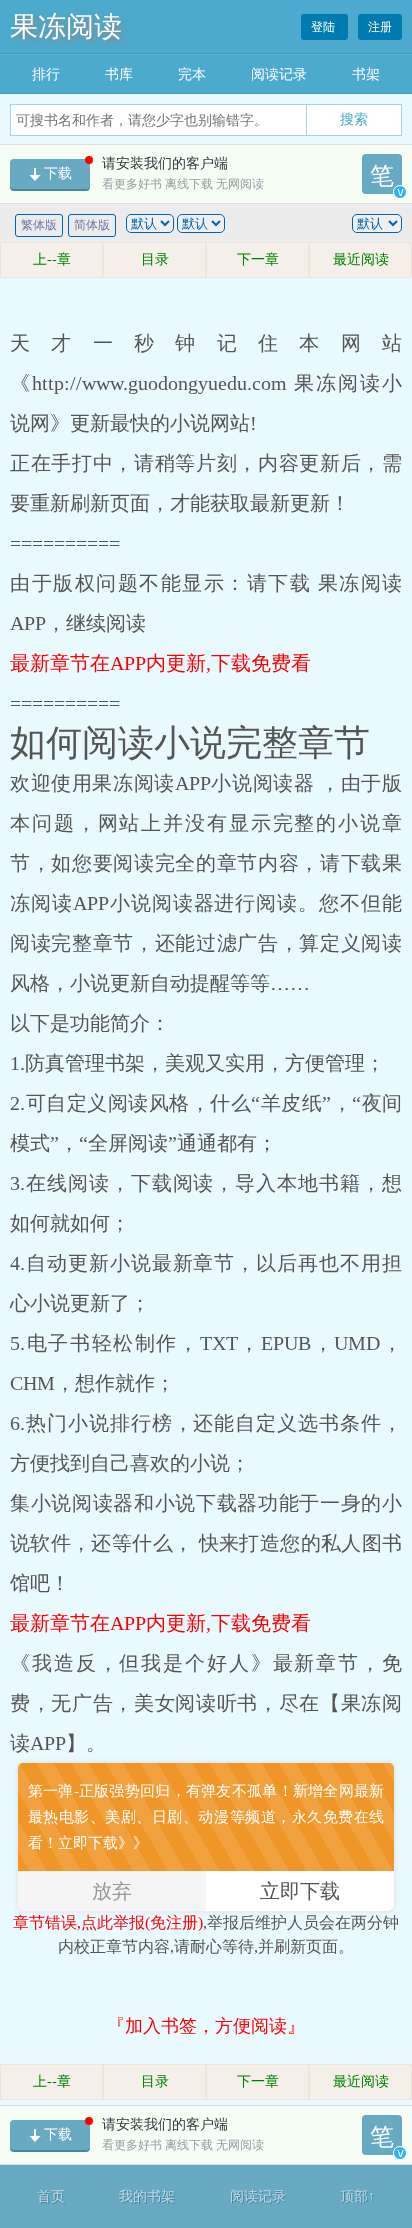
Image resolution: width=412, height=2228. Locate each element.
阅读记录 (279, 74)
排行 (46, 74)
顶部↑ (357, 2196)
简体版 (92, 225)
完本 (192, 74)
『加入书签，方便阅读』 (206, 2026)
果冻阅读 (66, 26)
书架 (366, 74)
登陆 (324, 27)
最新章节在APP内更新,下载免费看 (160, 663)
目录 (155, 259)
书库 (119, 74)
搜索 (354, 119)
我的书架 (147, 2196)
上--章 (52, 259)
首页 (51, 2196)
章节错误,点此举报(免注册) (108, 1922)
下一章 (258, 259)
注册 (380, 27)
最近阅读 (361, 259)
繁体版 (39, 225)
